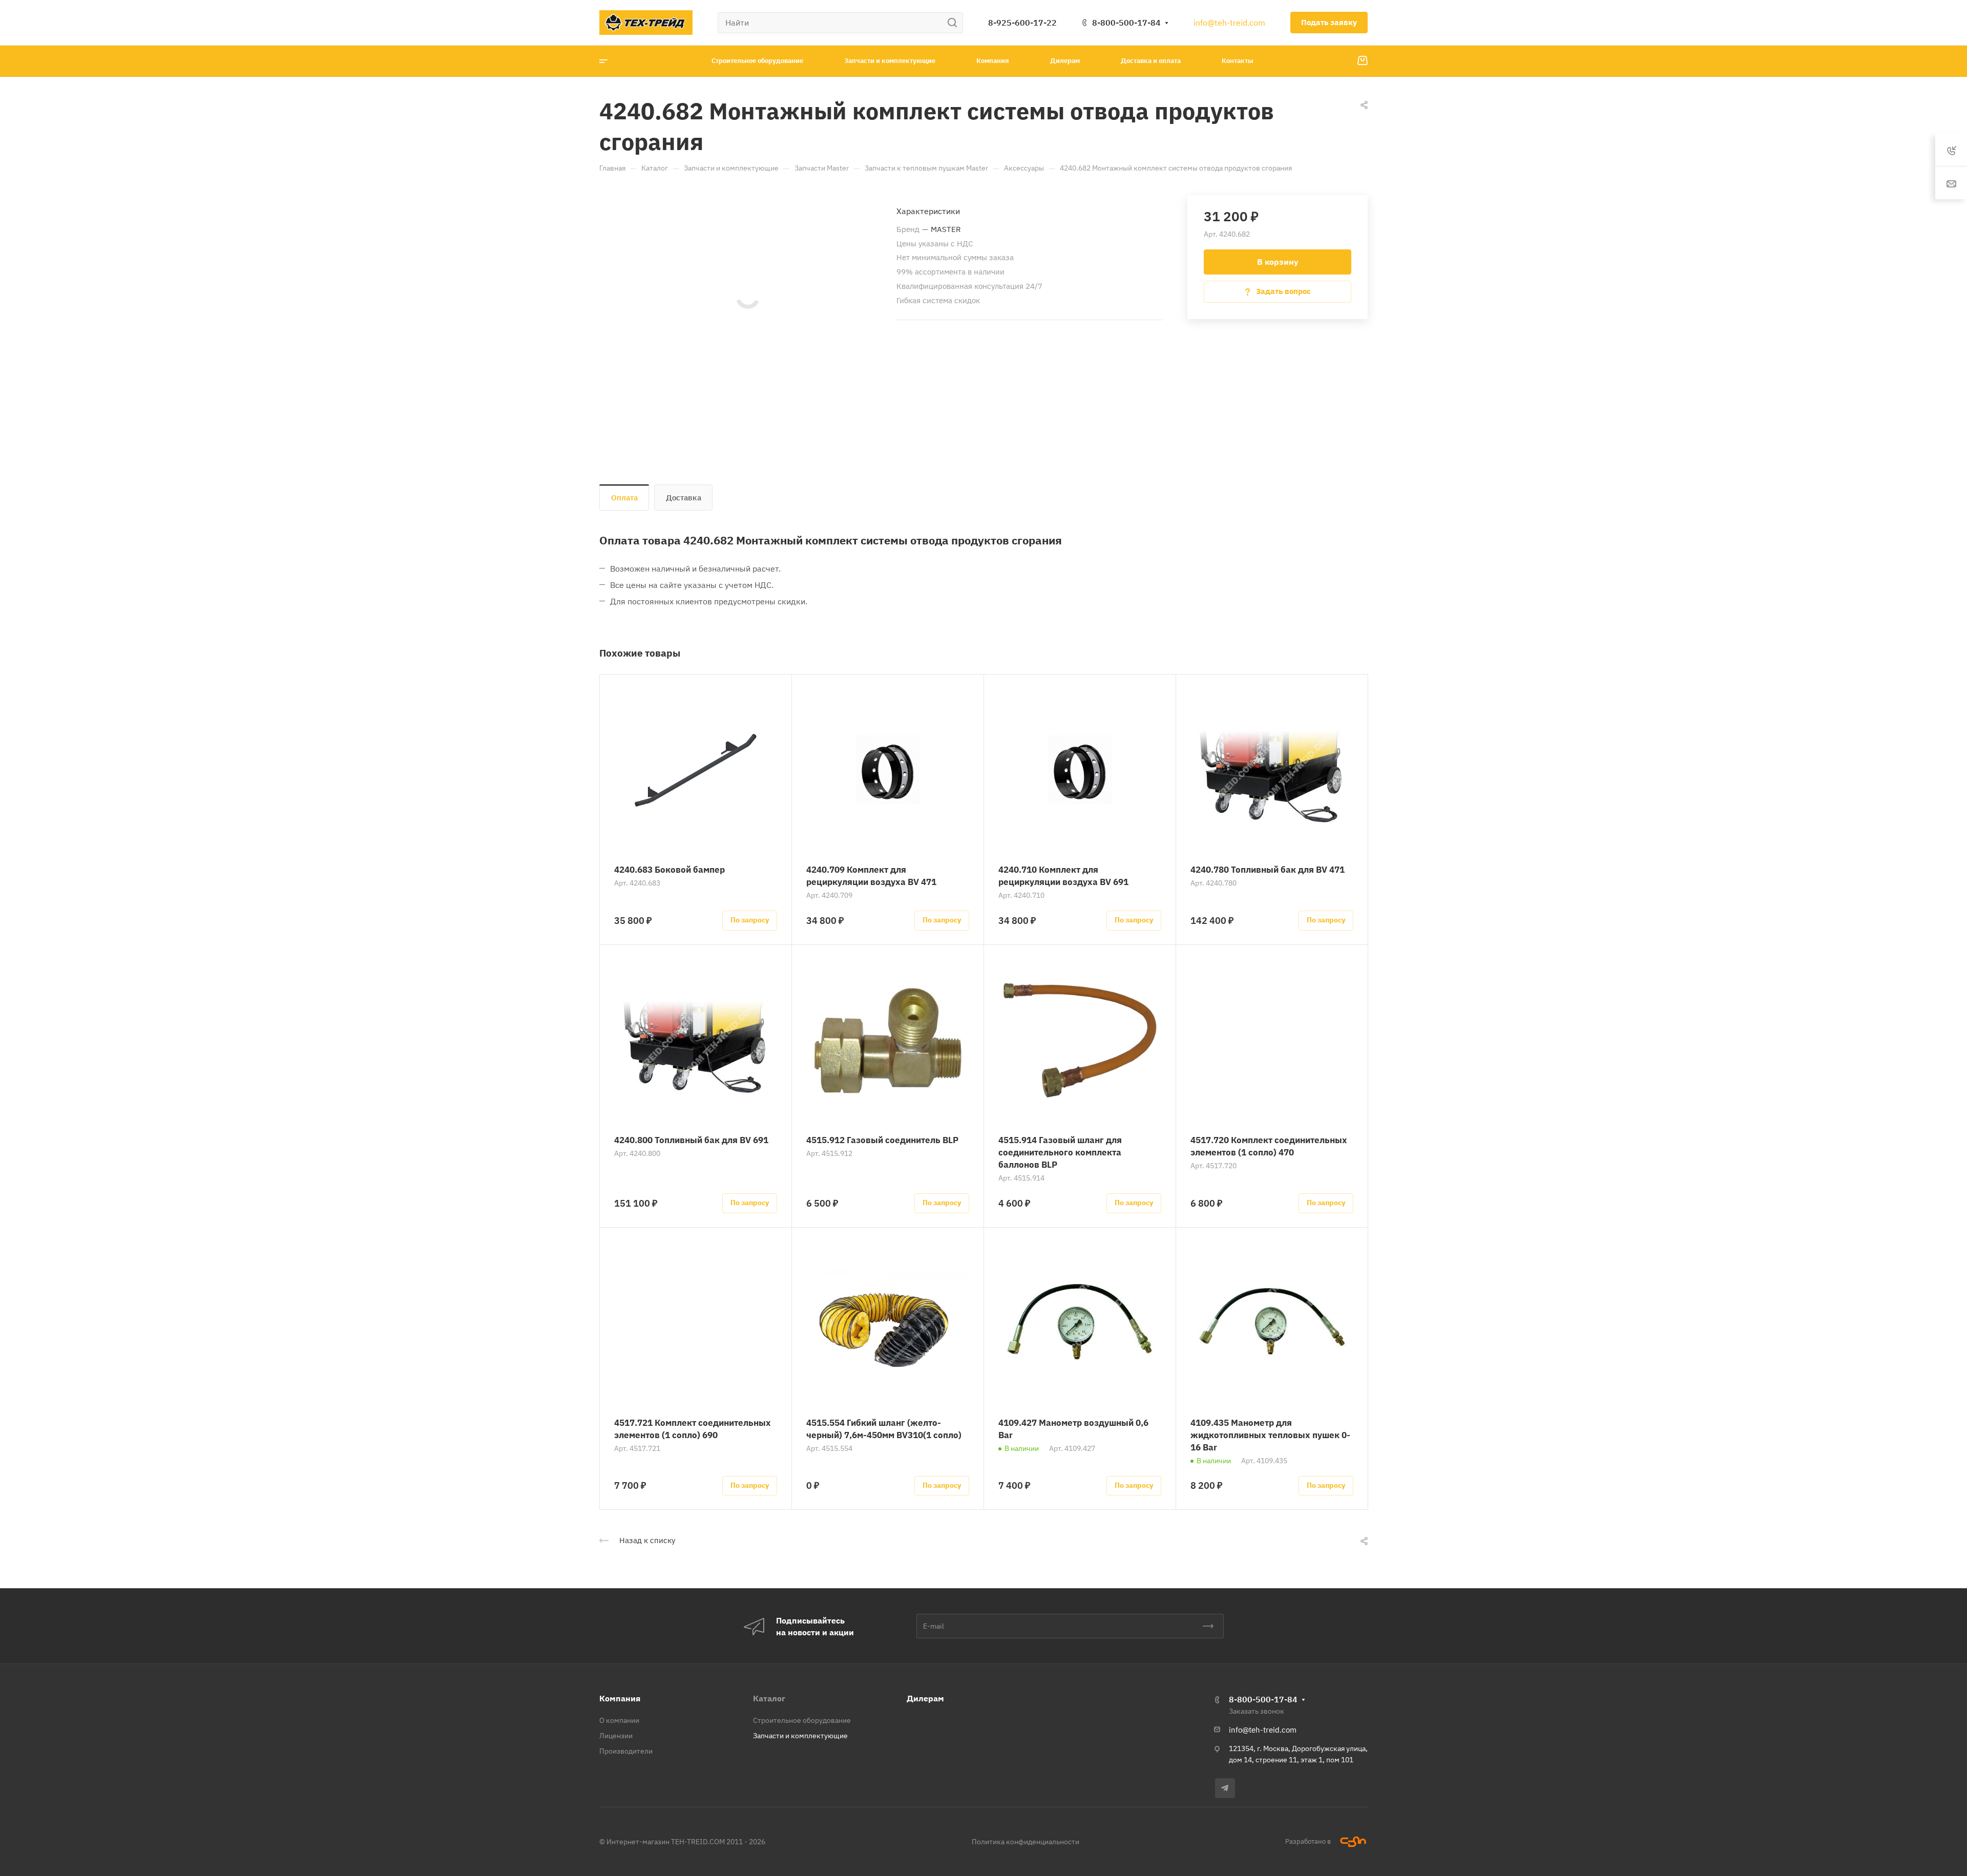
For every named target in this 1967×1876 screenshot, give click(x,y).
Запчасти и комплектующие (800, 1736)
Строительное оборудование (802, 1720)
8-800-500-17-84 (1126, 23)
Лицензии (616, 1736)
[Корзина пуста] (1362, 61)
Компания (620, 1698)
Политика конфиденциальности (1026, 1842)
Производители (626, 1751)
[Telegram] (1225, 1788)
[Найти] (955, 23)
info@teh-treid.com (1229, 23)
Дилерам (925, 1698)
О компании (619, 1720)
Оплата (624, 498)
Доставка (684, 498)
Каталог (769, 1698)
